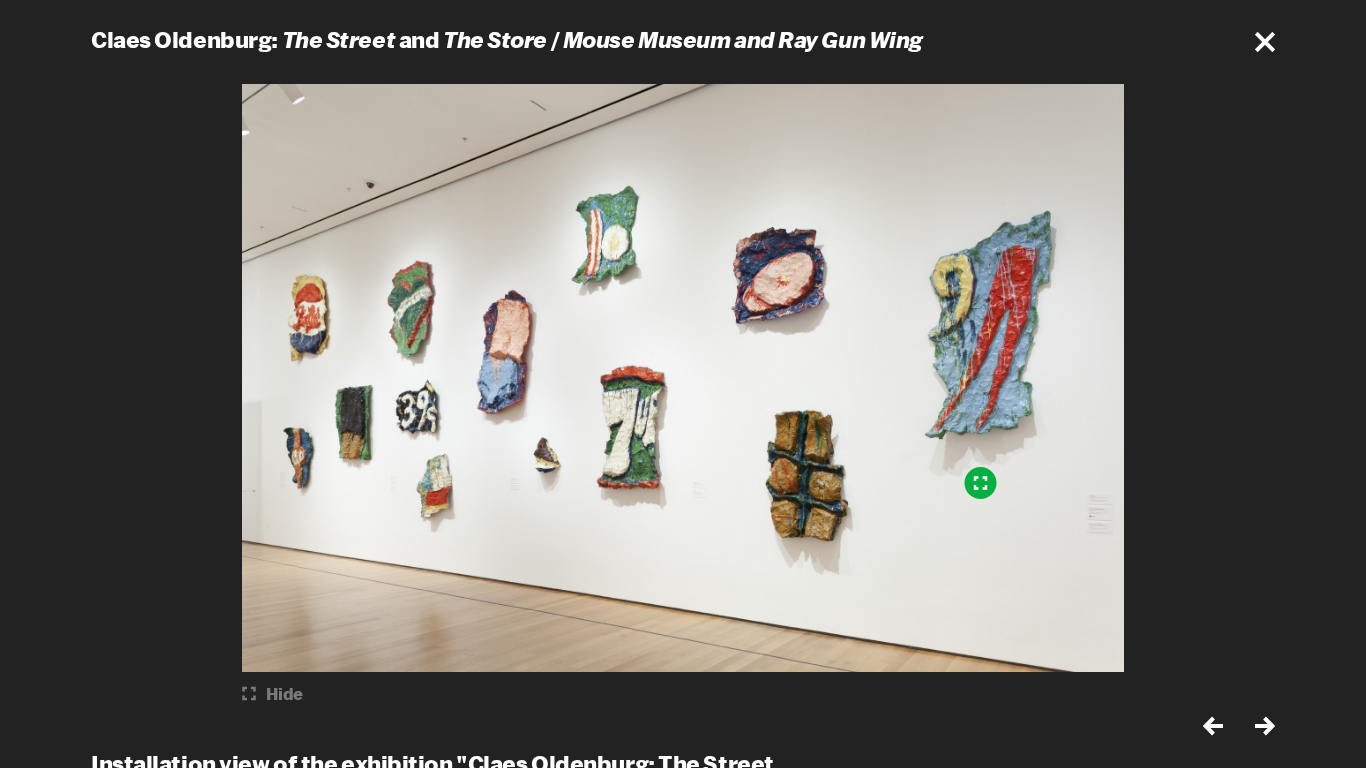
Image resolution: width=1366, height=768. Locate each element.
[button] (1265, 42)
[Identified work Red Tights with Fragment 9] (981, 483)
